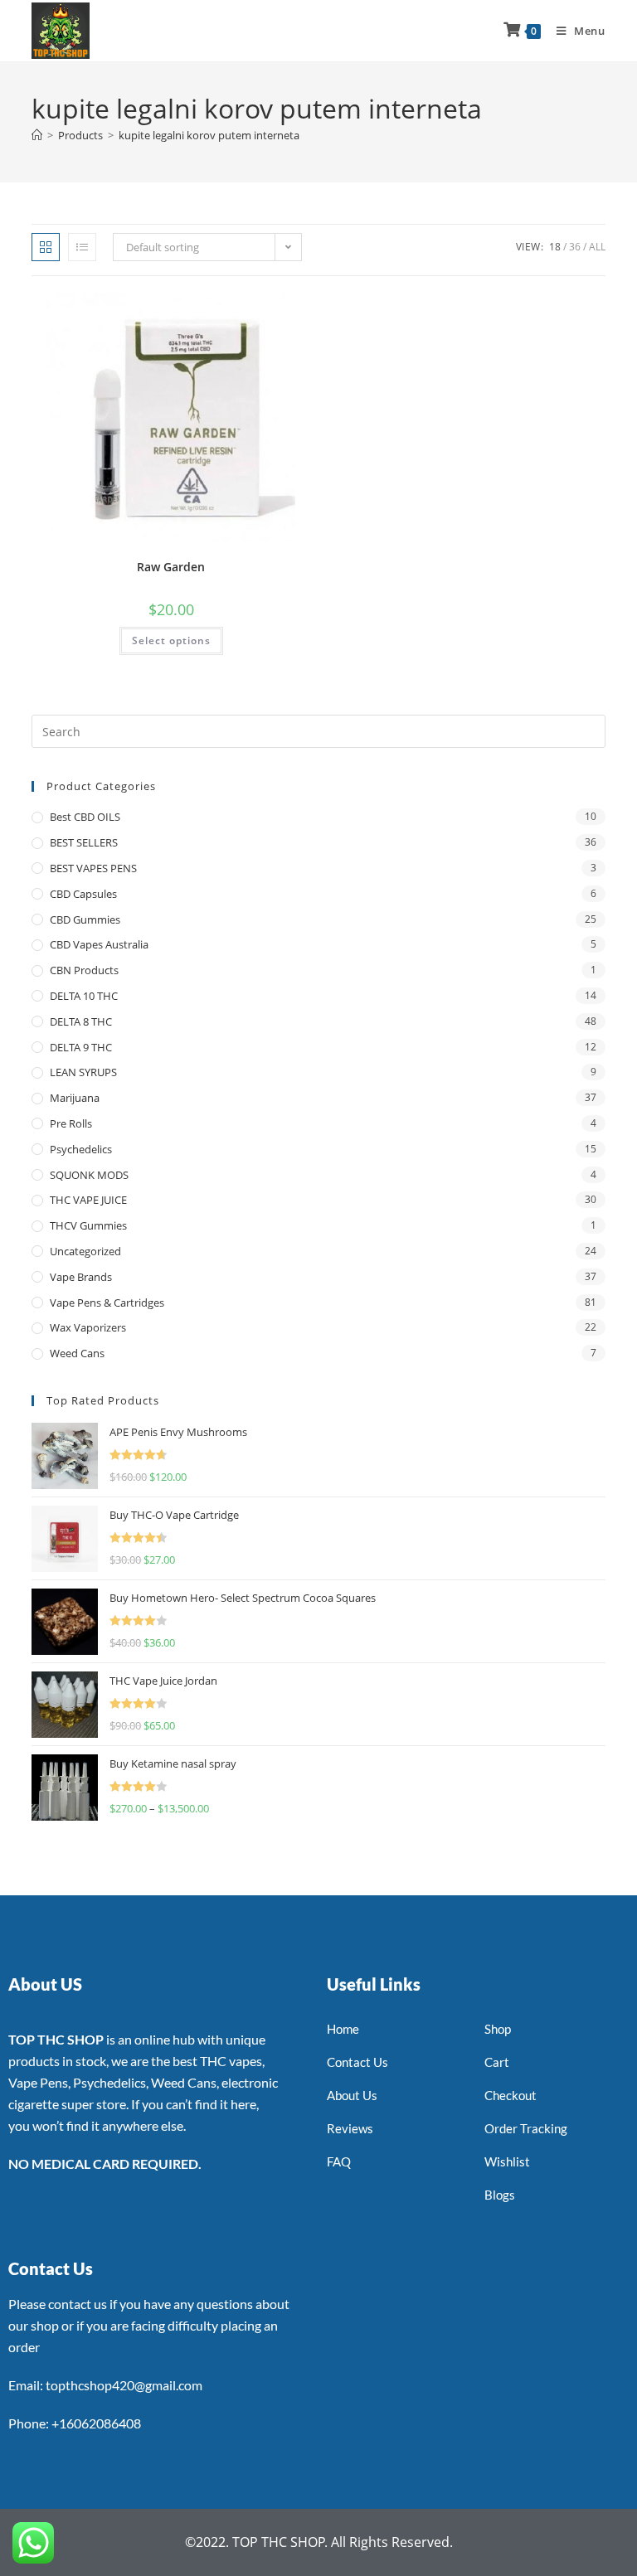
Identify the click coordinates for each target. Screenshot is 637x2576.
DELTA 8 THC (81, 1021)
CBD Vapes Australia (99, 944)
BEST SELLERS (84, 842)
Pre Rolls (71, 1123)
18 (555, 247)
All (597, 247)
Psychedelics (81, 1149)
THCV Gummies (88, 1225)
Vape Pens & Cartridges (107, 1303)
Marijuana (75, 1098)
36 (575, 247)
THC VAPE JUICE (88, 1200)
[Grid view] (46, 247)
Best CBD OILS (85, 817)
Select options (171, 640)
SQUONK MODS (89, 1175)
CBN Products (84, 970)
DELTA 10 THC (84, 996)
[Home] (37, 135)
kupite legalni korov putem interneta (209, 135)
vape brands (81, 1277)
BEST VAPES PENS (93, 868)
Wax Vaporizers (88, 1327)
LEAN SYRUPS (83, 1072)
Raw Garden (171, 567)
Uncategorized (85, 1251)
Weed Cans (77, 1353)
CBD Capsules (83, 894)
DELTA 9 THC (81, 1047)
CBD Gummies (85, 919)
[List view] (82, 247)
